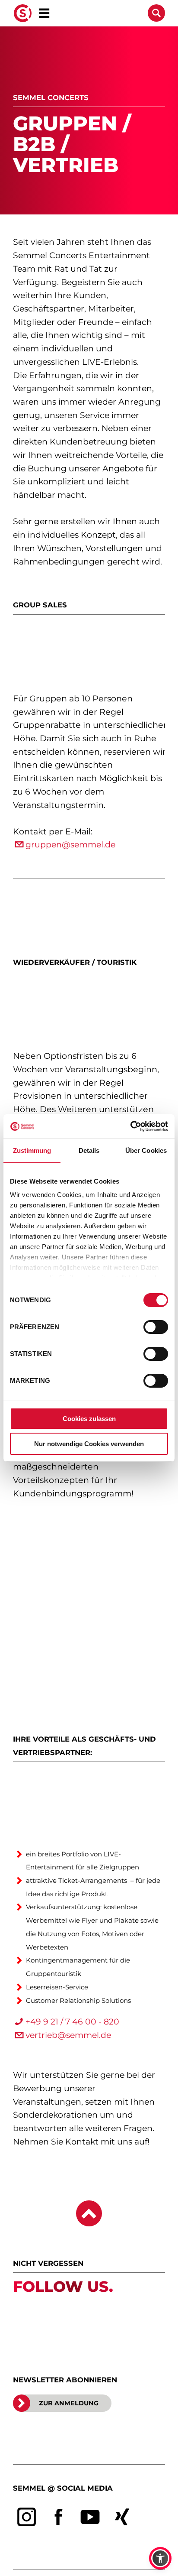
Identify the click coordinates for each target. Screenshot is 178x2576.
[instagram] (27, 2517)
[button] (160, 2558)
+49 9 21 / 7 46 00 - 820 (72, 2022)
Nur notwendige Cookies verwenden (89, 1444)
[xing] (122, 2517)
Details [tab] (89, 1150)
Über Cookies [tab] (146, 1150)
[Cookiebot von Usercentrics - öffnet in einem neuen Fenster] (130, 1126)
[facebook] (59, 2517)
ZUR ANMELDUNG (69, 2403)
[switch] (156, 1327)
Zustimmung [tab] (32, 1150)
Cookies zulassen (89, 1419)
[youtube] (90, 2517)
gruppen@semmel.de (70, 845)
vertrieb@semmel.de (68, 2035)
